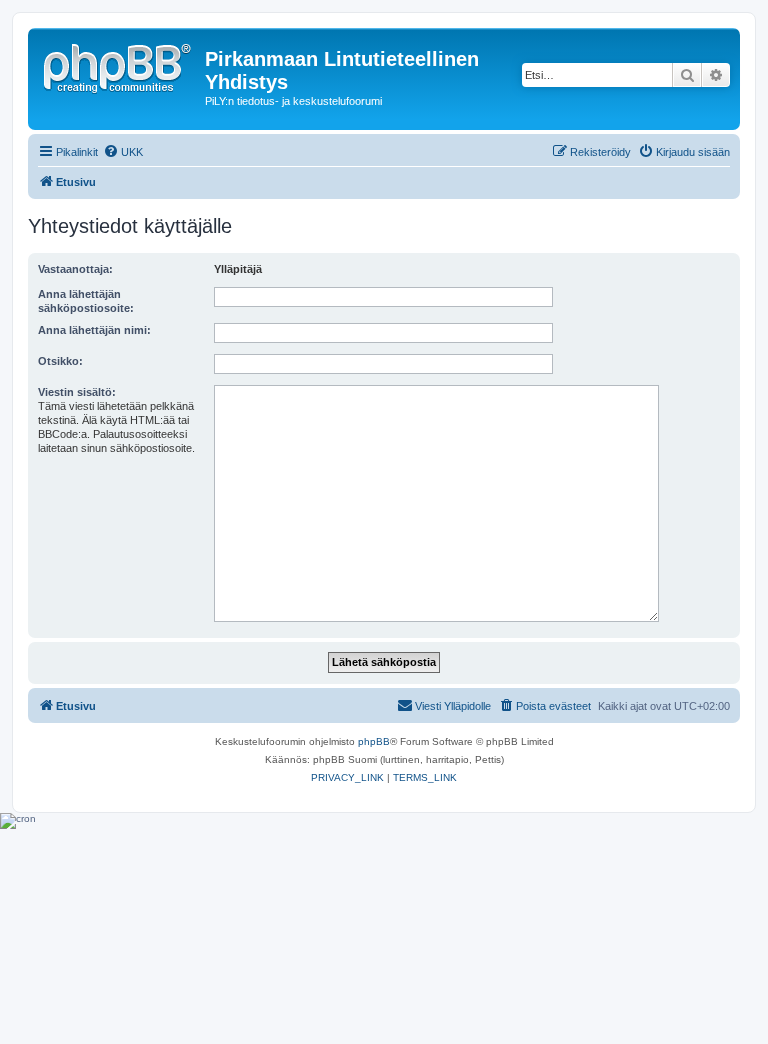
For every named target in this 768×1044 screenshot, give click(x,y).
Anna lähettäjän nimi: (94, 330)
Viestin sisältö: (77, 392)
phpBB (374, 741)
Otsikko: (60, 361)
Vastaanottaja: (75, 269)
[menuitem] (123, 152)
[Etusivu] (119, 65)
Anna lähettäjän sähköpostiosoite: (86, 301)
